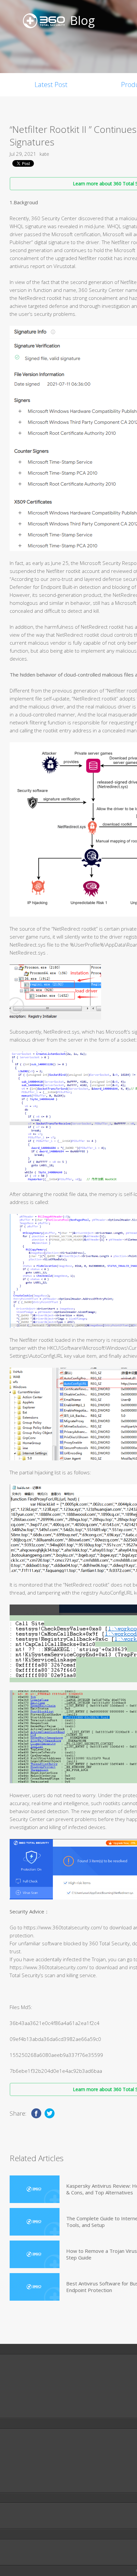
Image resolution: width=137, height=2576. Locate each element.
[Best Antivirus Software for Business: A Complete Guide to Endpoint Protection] (35, 2287)
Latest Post (51, 85)
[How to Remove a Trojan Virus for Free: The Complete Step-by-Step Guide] (35, 2254)
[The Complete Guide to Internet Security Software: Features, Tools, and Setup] (35, 2222)
